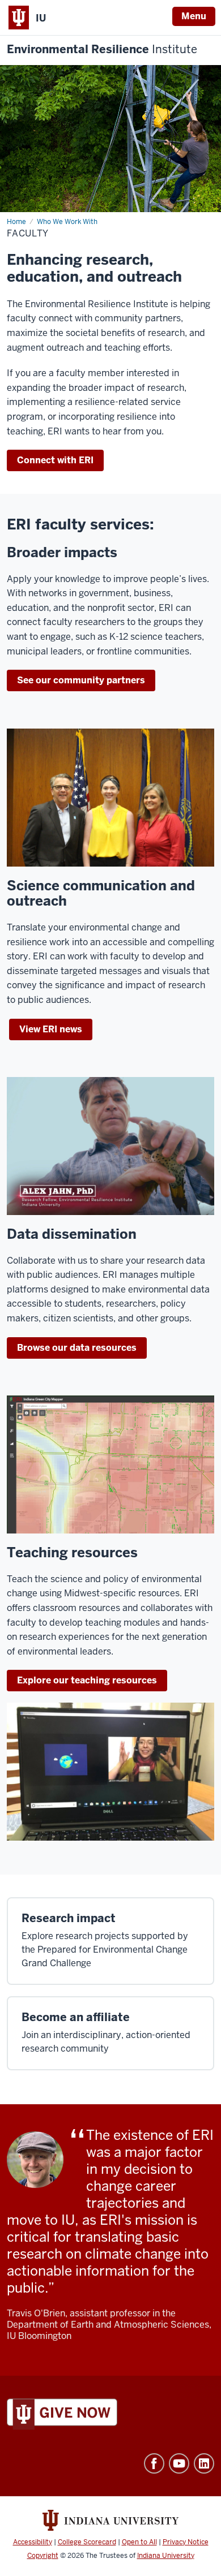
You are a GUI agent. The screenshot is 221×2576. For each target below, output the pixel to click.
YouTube (179, 2463)
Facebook (154, 2463)
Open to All (139, 2542)
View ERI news (51, 1029)
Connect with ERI (55, 460)
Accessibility (33, 2542)
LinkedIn (204, 2463)
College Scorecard (87, 2542)
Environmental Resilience (102, 49)
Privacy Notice (186, 2542)
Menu (194, 16)
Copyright (43, 2556)
